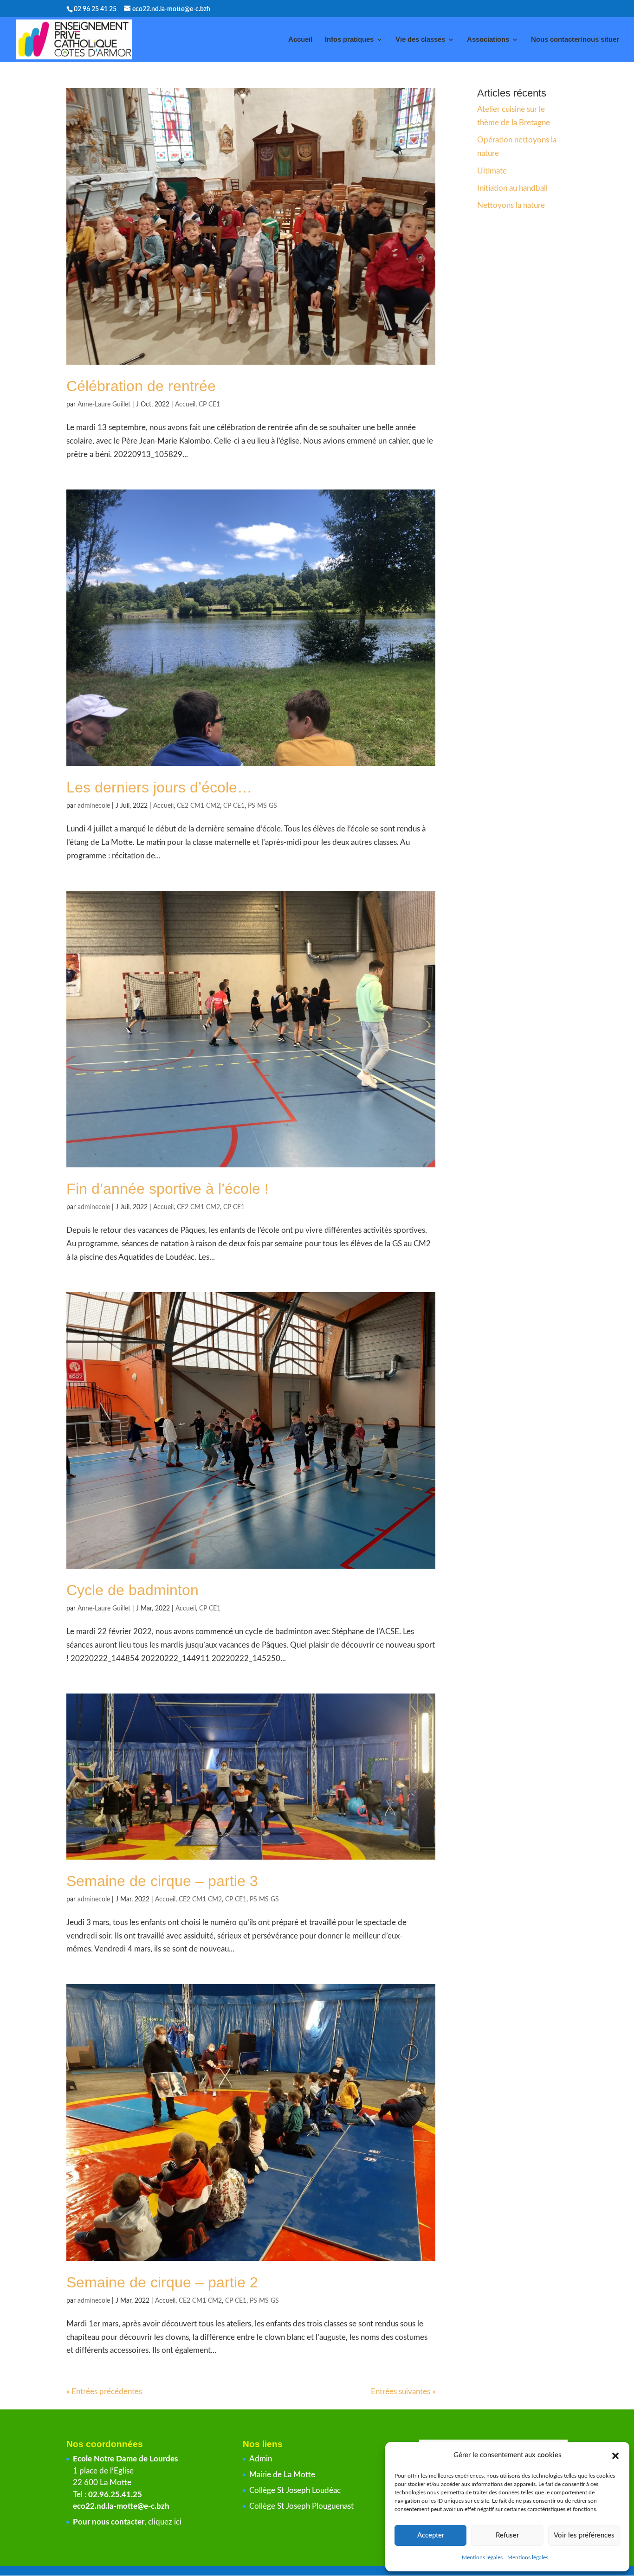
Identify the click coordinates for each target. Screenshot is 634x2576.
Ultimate (492, 171)
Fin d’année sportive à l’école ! (168, 1189)
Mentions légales (482, 2557)
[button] (615, 2456)
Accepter (431, 2535)
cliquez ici (165, 2522)
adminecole (94, 806)
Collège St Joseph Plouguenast (302, 2506)
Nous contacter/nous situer (575, 40)
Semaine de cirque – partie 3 (162, 1881)
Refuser (507, 2535)
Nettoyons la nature (511, 205)
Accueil (300, 40)
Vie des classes (420, 40)
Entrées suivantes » (403, 2392)
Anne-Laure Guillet (104, 405)
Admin (261, 2459)
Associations (488, 40)
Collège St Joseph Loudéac (296, 2490)
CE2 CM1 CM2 (198, 806)
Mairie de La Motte (282, 2475)
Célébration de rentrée (141, 386)
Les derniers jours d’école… (159, 787)
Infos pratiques (349, 40)
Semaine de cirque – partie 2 (162, 2282)
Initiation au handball (512, 188)
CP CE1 (209, 405)
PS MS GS (262, 806)
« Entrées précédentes (104, 2392)
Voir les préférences (584, 2535)
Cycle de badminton (133, 1590)
